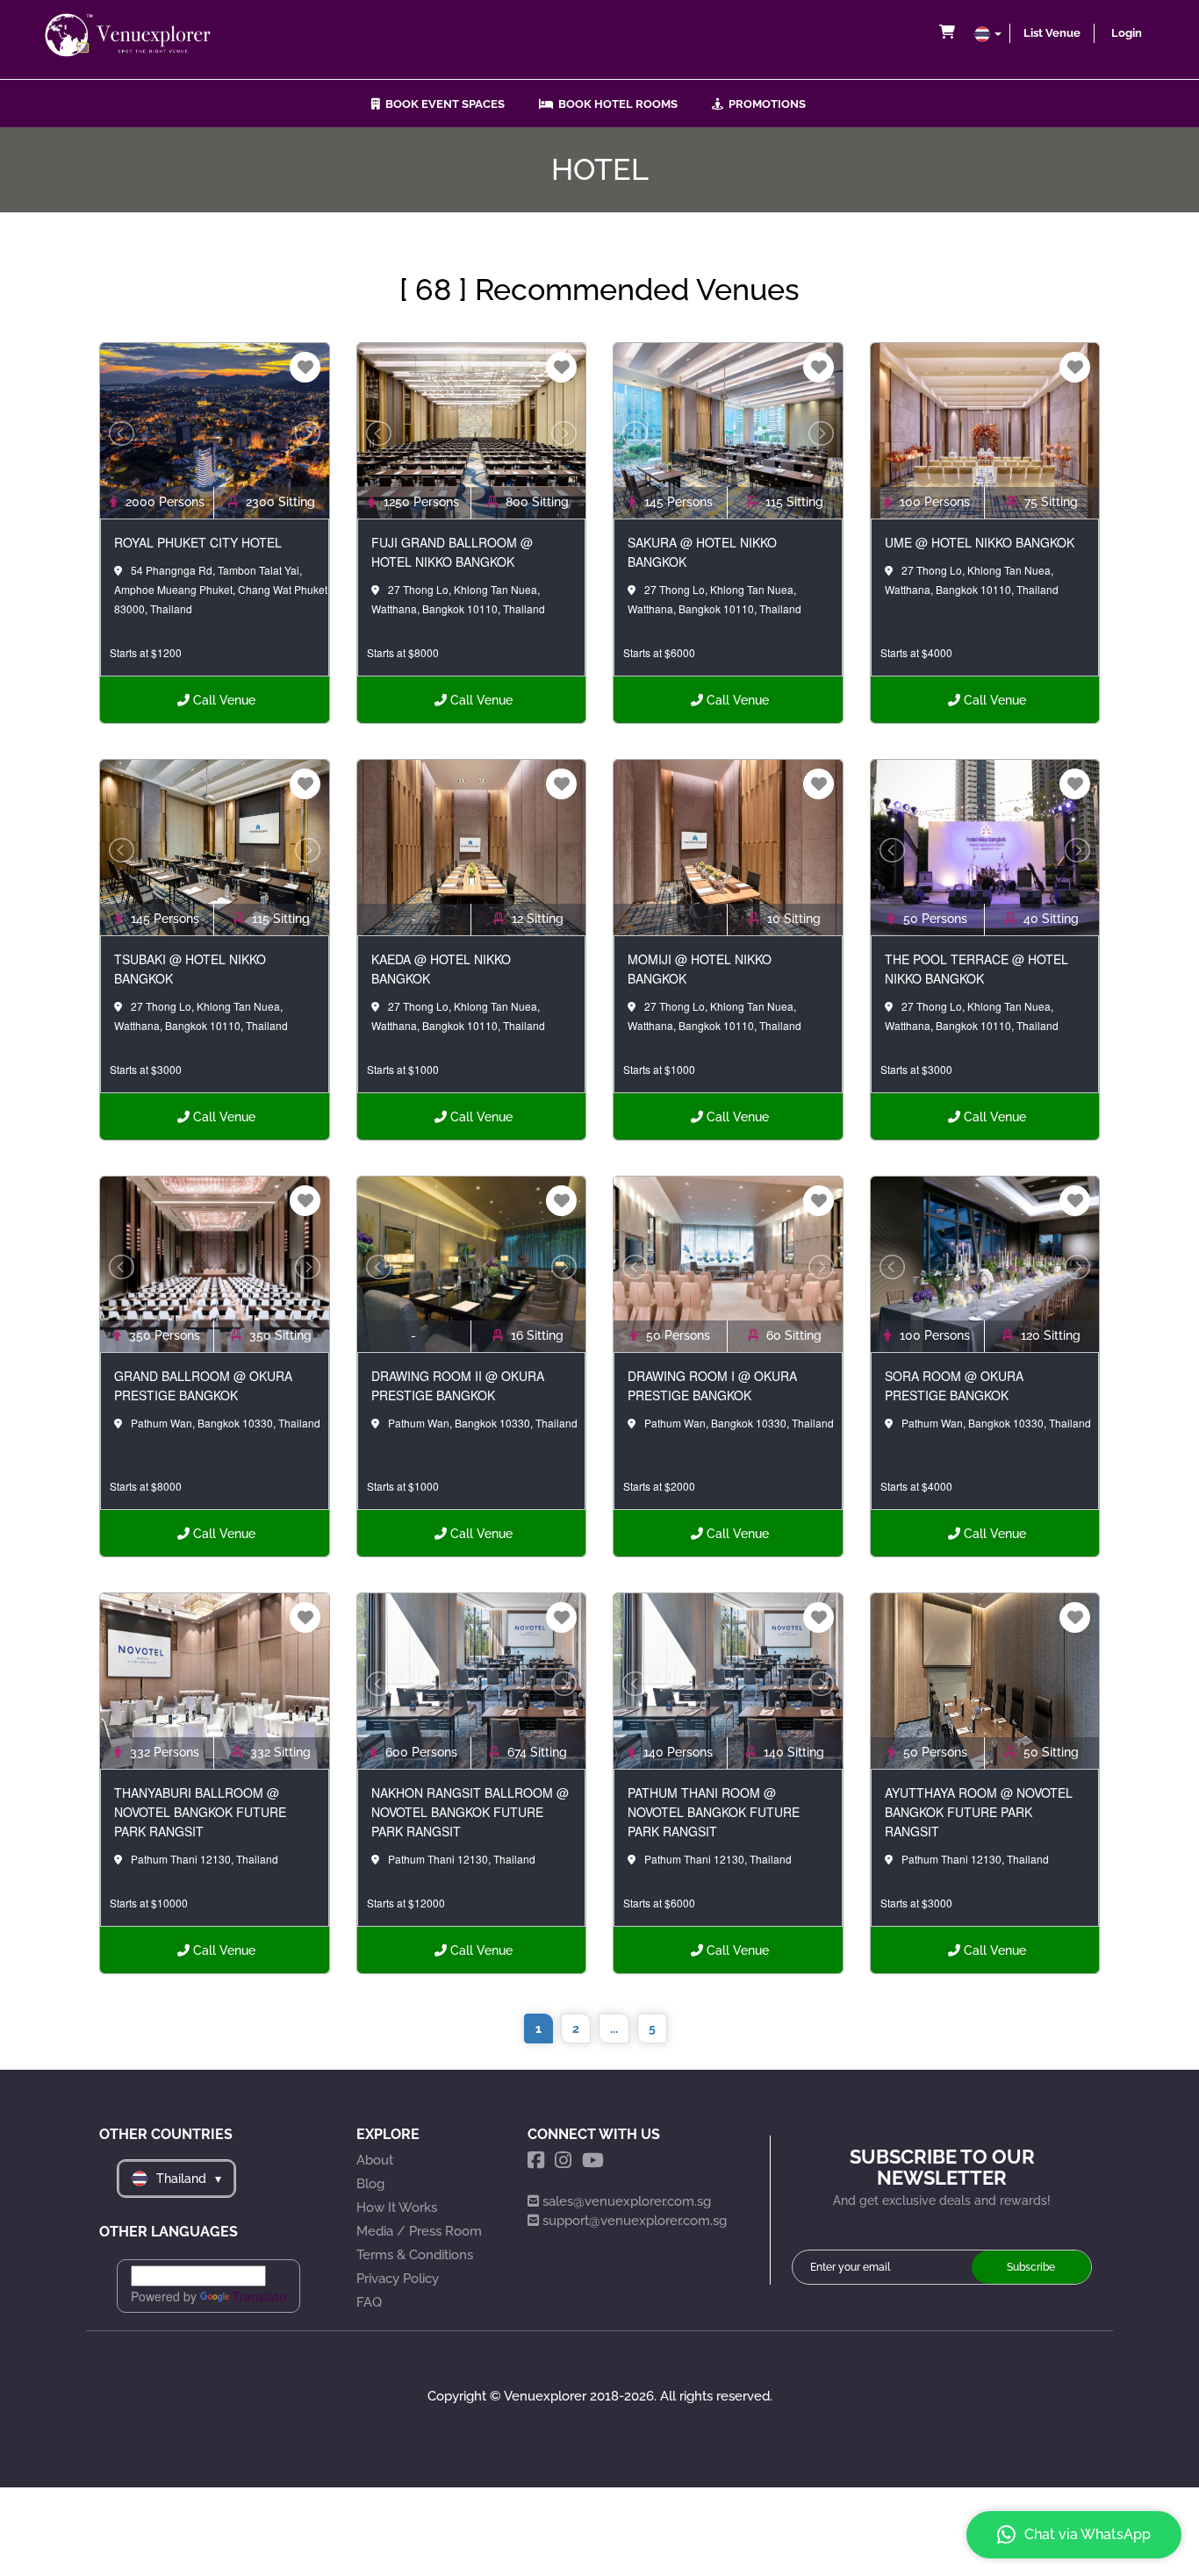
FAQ (369, 2302)
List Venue (1052, 33)
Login (1127, 33)
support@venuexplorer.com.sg (635, 2221)
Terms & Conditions (415, 2255)
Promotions (765, 104)
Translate (259, 2297)
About (375, 2160)
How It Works (397, 2207)
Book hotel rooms (615, 104)
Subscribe (1031, 2267)
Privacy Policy (398, 2279)
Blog (370, 2184)
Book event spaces (442, 104)
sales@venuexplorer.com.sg (627, 2201)
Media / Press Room (419, 2231)
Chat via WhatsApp (1088, 2534)
